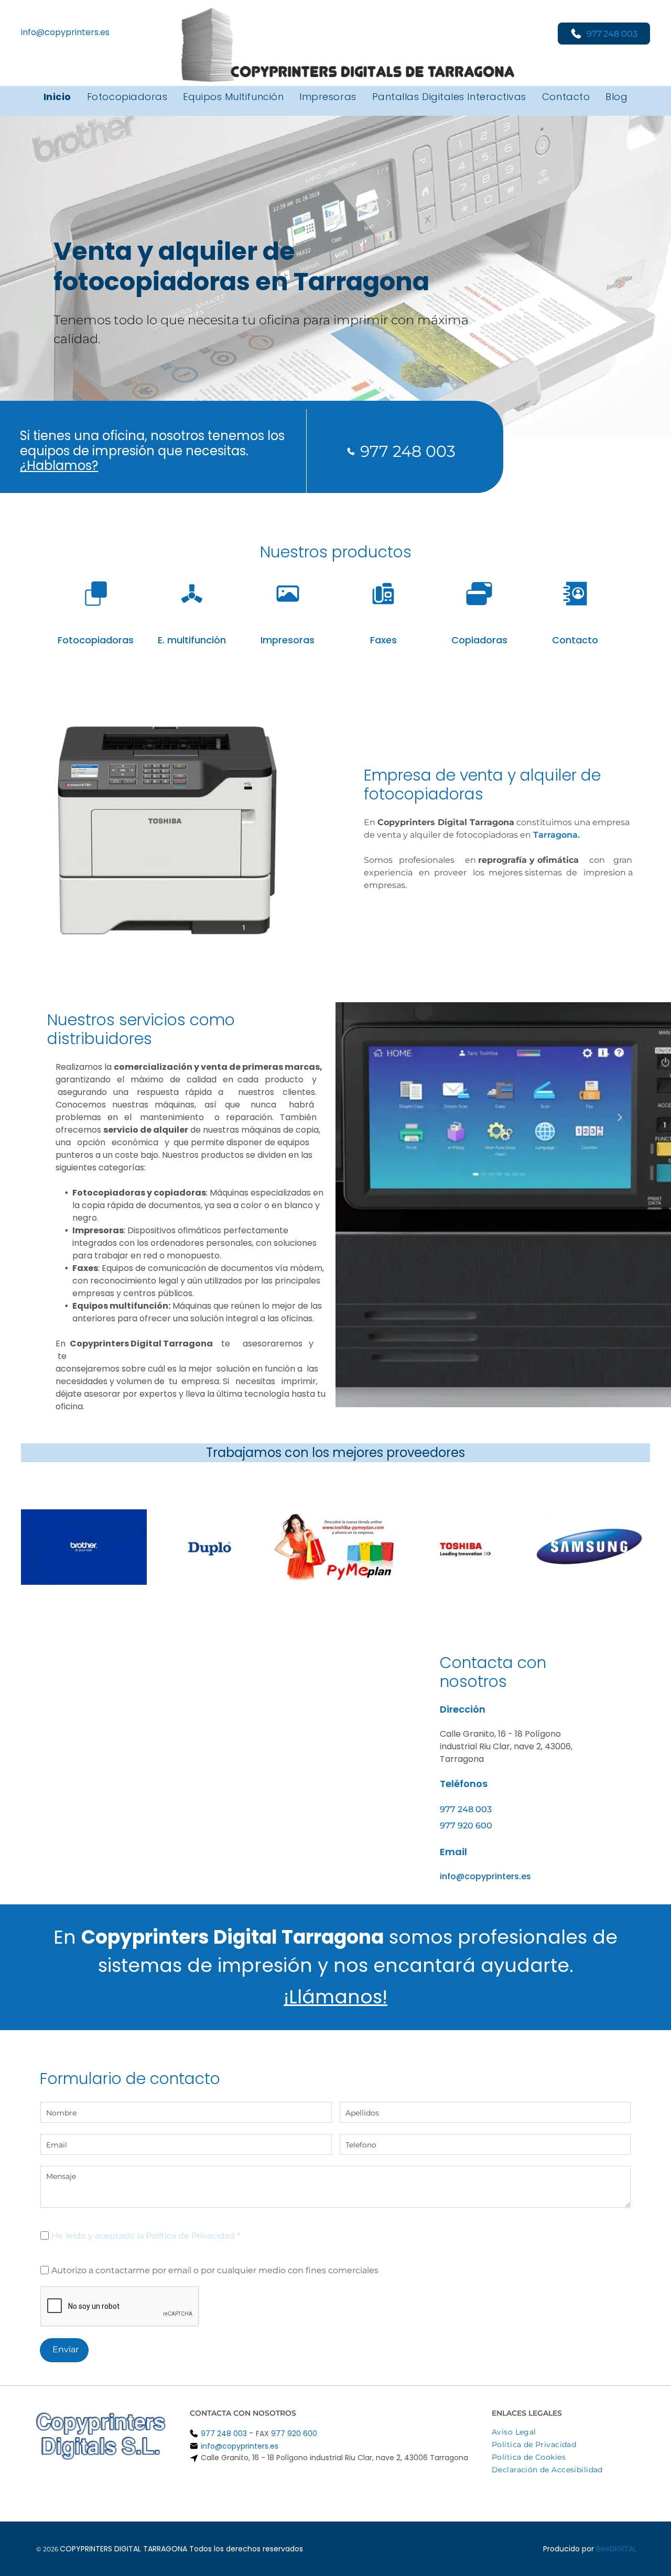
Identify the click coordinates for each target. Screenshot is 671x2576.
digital (623, 2549)
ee (605, 2549)
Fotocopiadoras (96, 640)
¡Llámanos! (335, 1997)
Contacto (575, 640)
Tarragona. (556, 835)
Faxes (383, 640)
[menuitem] (57, 97)
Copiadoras (479, 640)
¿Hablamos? (59, 465)
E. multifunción (192, 640)
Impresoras (288, 640)
